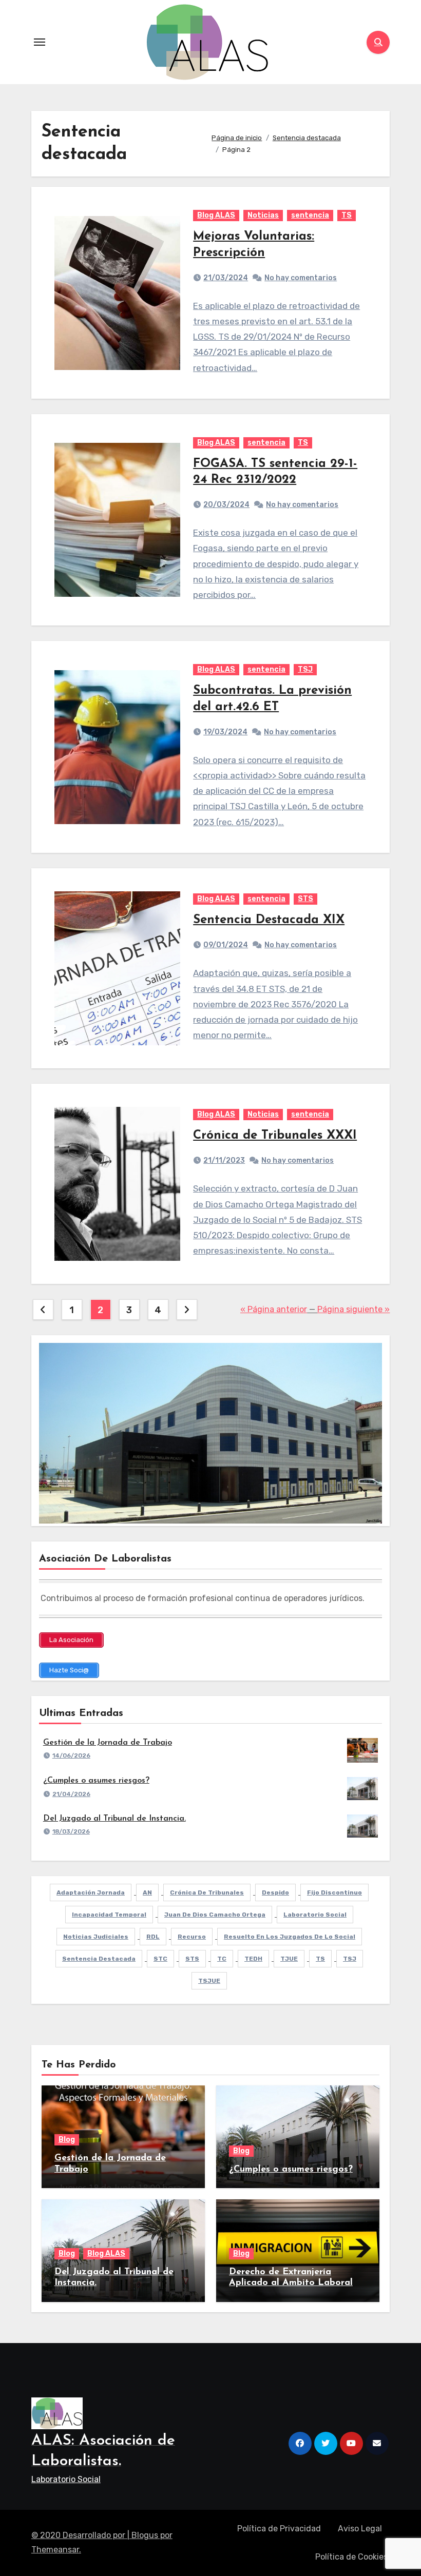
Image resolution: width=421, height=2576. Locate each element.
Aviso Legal (360, 2529)
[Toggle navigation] (40, 42)
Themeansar (55, 2550)
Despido (275, 1892)
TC (222, 1959)
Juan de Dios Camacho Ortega (215, 1915)
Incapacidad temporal (109, 1915)
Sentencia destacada (99, 1959)
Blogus (145, 2535)
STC (160, 1959)
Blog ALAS (216, 215)
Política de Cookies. (352, 2557)
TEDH (253, 1959)
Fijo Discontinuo (334, 1892)
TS (347, 215)
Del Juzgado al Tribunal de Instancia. (114, 1819)
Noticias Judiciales (96, 1937)
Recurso (192, 1937)
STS (305, 899)
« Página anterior (274, 1309)
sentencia (310, 215)
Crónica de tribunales (207, 1892)
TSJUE (209, 1981)
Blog (67, 2140)
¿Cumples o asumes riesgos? (96, 1781)
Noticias (263, 215)
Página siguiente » (353, 1309)
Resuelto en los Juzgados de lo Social (290, 1937)
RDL (153, 1937)
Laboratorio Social (315, 1915)
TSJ (305, 669)
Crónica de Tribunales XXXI (275, 1136)
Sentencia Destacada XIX (269, 920)
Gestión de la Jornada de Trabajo (108, 1743)
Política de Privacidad (279, 2529)
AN (147, 1892)
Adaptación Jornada (91, 1892)
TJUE (289, 1959)
